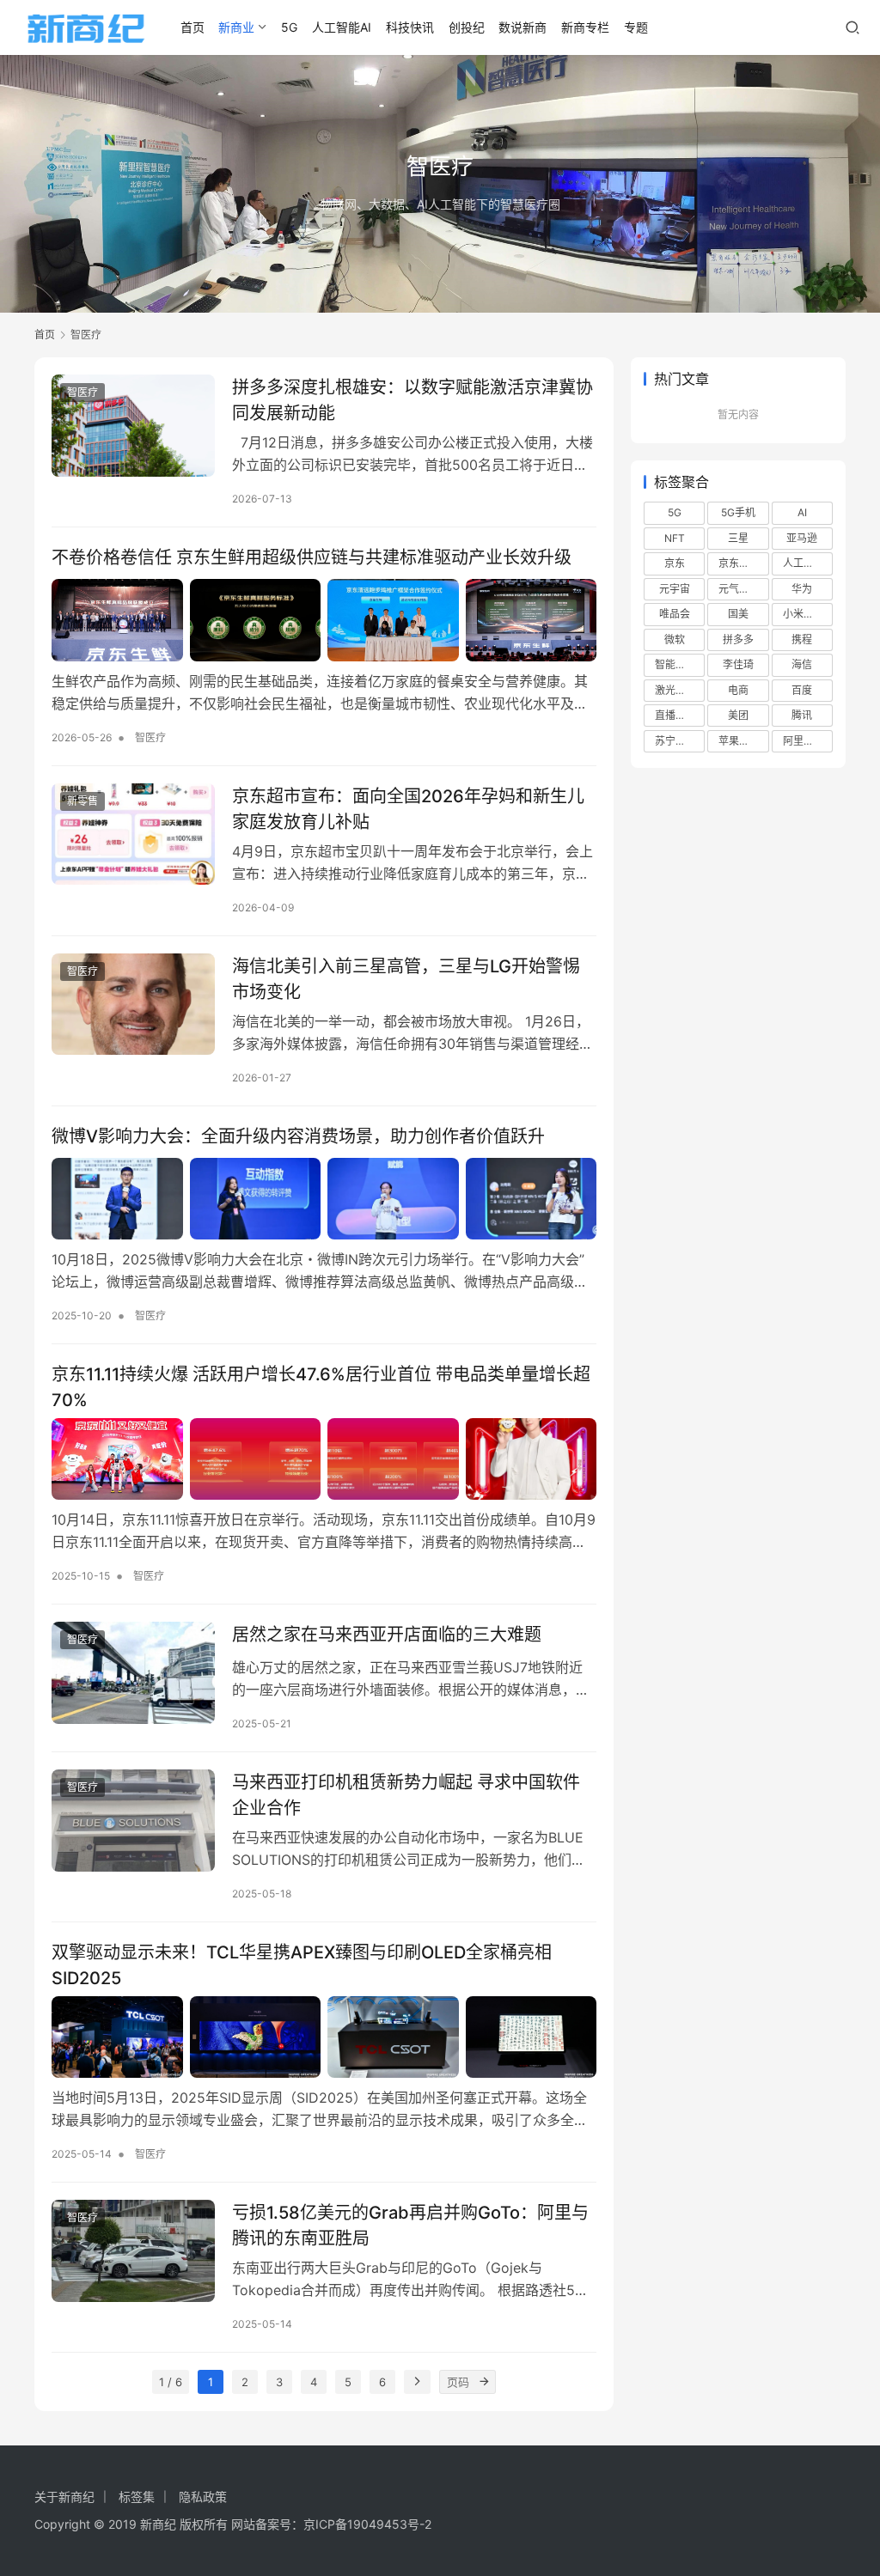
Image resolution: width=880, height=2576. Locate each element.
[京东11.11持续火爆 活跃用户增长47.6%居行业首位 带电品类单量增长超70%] (324, 1459)
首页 (192, 27)
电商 (738, 690)
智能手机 (675, 664)
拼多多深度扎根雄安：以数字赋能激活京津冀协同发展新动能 (412, 400)
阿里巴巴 (804, 741)
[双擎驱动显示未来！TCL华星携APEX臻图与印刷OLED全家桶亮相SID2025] (324, 2037)
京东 (675, 563)
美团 (738, 715)
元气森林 (739, 589)
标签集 (137, 2497)
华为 (802, 589)
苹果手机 (739, 741)
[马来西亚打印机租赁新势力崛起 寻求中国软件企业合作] (133, 1821)
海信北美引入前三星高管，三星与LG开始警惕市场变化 (406, 979)
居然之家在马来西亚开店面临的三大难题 (387, 1635)
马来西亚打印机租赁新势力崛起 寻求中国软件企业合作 (406, 1795)
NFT (675, 538)
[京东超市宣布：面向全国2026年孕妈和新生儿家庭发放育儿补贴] (133, 834)
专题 (636, 27)
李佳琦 (738, 664)
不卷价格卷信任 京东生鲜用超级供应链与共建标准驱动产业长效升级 (312, 557)
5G (289, 27)
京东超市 (739, 563)
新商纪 (158, 2524)
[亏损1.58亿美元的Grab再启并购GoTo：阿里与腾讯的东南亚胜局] (133, 2251)
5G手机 (738, 512)
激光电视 (675, 690)
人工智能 (804, 563)
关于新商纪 (64, 2497)
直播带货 (675, 715)
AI (802, 512)
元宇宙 (675, 589)
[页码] (484, 2382)
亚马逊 (802, 538)
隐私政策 (203, 2497)
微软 (675, 639)
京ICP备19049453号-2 (367, 2524)
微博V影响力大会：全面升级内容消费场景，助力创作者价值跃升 (300, 1136)
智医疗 (82, 392)
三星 (738, 538)
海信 (802, 664)
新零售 (82, 801)
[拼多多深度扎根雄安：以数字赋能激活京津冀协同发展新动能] (133, 426)
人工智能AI (342, 27)
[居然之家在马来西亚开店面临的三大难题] (133, 1673)
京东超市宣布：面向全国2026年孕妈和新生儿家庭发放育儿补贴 (408, 809)
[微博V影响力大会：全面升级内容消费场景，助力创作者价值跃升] (324, 1199)
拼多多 (738, 639)
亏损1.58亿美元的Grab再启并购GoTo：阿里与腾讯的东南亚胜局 (410, 2225)
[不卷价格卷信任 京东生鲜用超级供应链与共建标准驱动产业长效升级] (324, 620)
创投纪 (467, 27)
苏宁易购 (675, 741)
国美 (738, 614)
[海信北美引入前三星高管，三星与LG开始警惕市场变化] (133, 1005)
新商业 (236, 27)
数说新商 (522, 27)
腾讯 (802, 715)
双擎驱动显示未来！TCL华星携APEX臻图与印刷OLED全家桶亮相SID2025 (302, 1965)
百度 (802, 690)
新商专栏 (585, 27)
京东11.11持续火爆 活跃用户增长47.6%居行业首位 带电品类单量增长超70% (321, 1387)
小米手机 (804, 614)
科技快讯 (410, 27)
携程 (802, 639)
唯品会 (675, 614)
